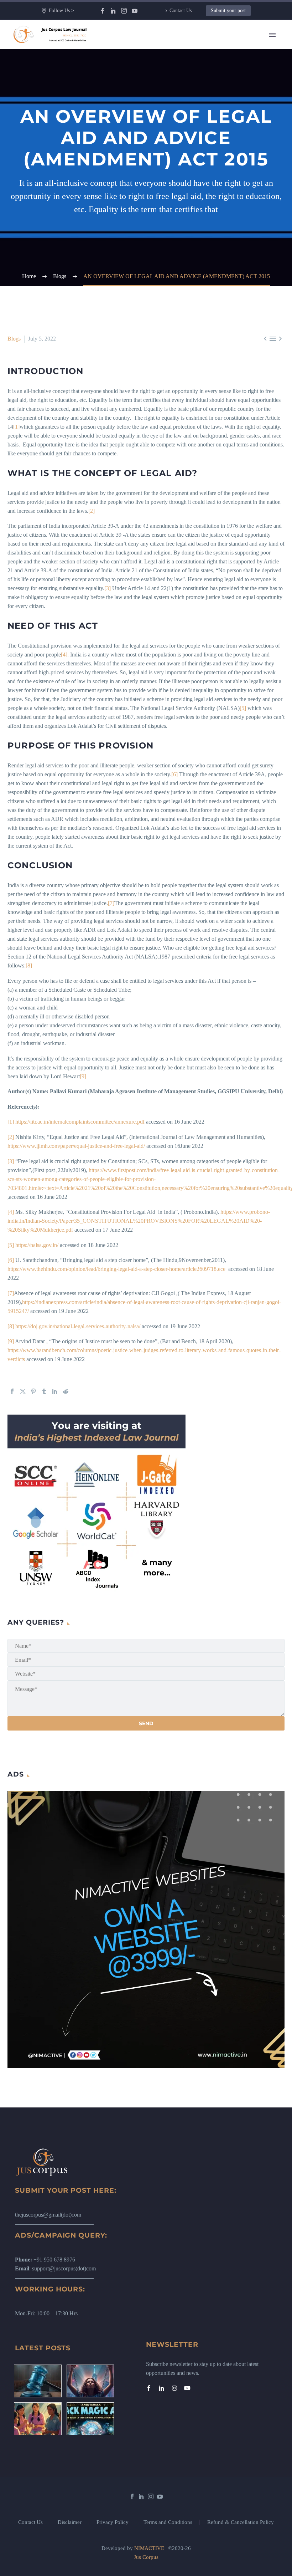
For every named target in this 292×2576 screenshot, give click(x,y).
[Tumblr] (44, 1391)
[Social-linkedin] (162, 2388)
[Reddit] (66, 1391)
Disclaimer (70, 2522)
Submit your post (228, 11)
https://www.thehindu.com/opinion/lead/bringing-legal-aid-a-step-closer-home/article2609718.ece (116, 1269)
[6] (174, 774)
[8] (29, 965)
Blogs (14, 339)
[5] (243, 708)
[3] (108, 588)
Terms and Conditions (168, 2522)
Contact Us (181, 11)
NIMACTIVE (149, 2548)
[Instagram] (124, 11)
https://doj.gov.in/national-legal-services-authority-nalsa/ (78, 1326)
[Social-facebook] (149, 2388)
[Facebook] (103, 11)
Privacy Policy (113, 2522)
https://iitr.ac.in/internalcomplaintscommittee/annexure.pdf (80, 1122)
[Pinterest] (33, 1391)
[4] (64, 655)
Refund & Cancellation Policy (241, 2522)
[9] (83, 1076)
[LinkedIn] (113, 11)
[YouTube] (135, 11)
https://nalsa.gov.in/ (37, 1245)
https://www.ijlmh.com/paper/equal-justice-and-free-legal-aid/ (76, 1146)
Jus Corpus (146, 2557)
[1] (16, 427)
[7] (111, 903)
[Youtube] (187, 2388)
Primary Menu (272, 35)
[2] (92, 511)
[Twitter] (23, 1391)
